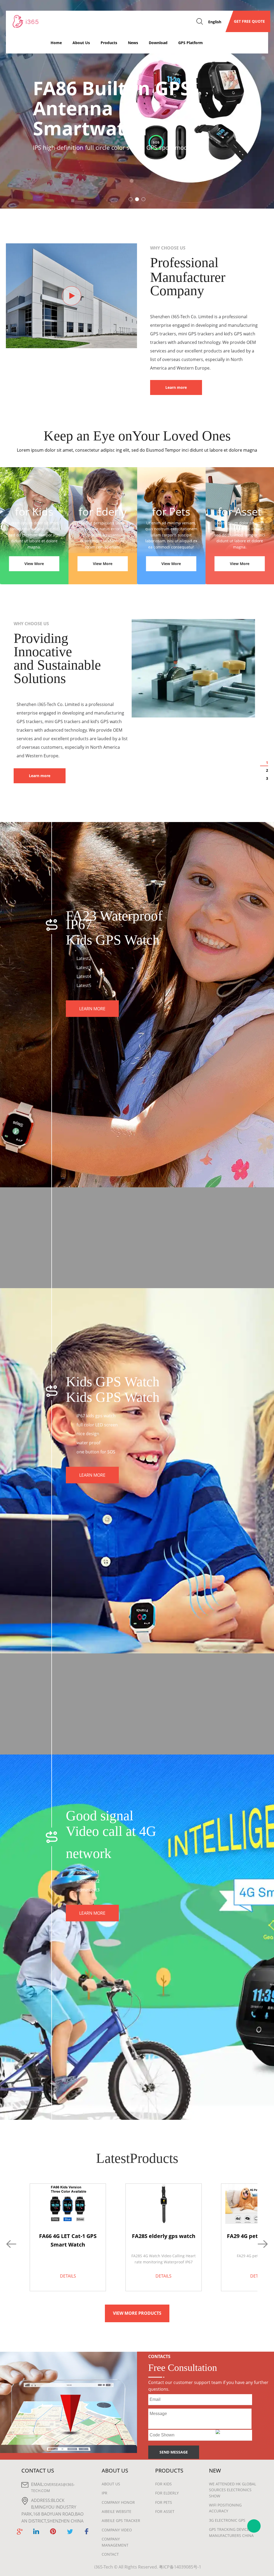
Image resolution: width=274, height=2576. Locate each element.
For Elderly (167, 2493)
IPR (104, 2493)
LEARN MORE (92, 1009)
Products (109, 43)
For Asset (165, 2511)
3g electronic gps (227, 2520)
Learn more (176, 387)
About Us (81, 43)
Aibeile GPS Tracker (121, 2521)
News (133, 43)
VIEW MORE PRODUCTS (137, 2313)
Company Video (117, 2530)
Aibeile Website (117, 2511)
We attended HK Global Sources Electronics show (233, 2490)
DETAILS (68, 2276)
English (215, 22)
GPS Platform (191, 43)
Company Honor (118, 2502)
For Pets (164, 2502)
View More (34, 564)
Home (56, 43)
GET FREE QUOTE (248, 21)
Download (158, 43)
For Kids (163, 2484)
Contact (110, 2554)
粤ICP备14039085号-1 (180, 2567)
